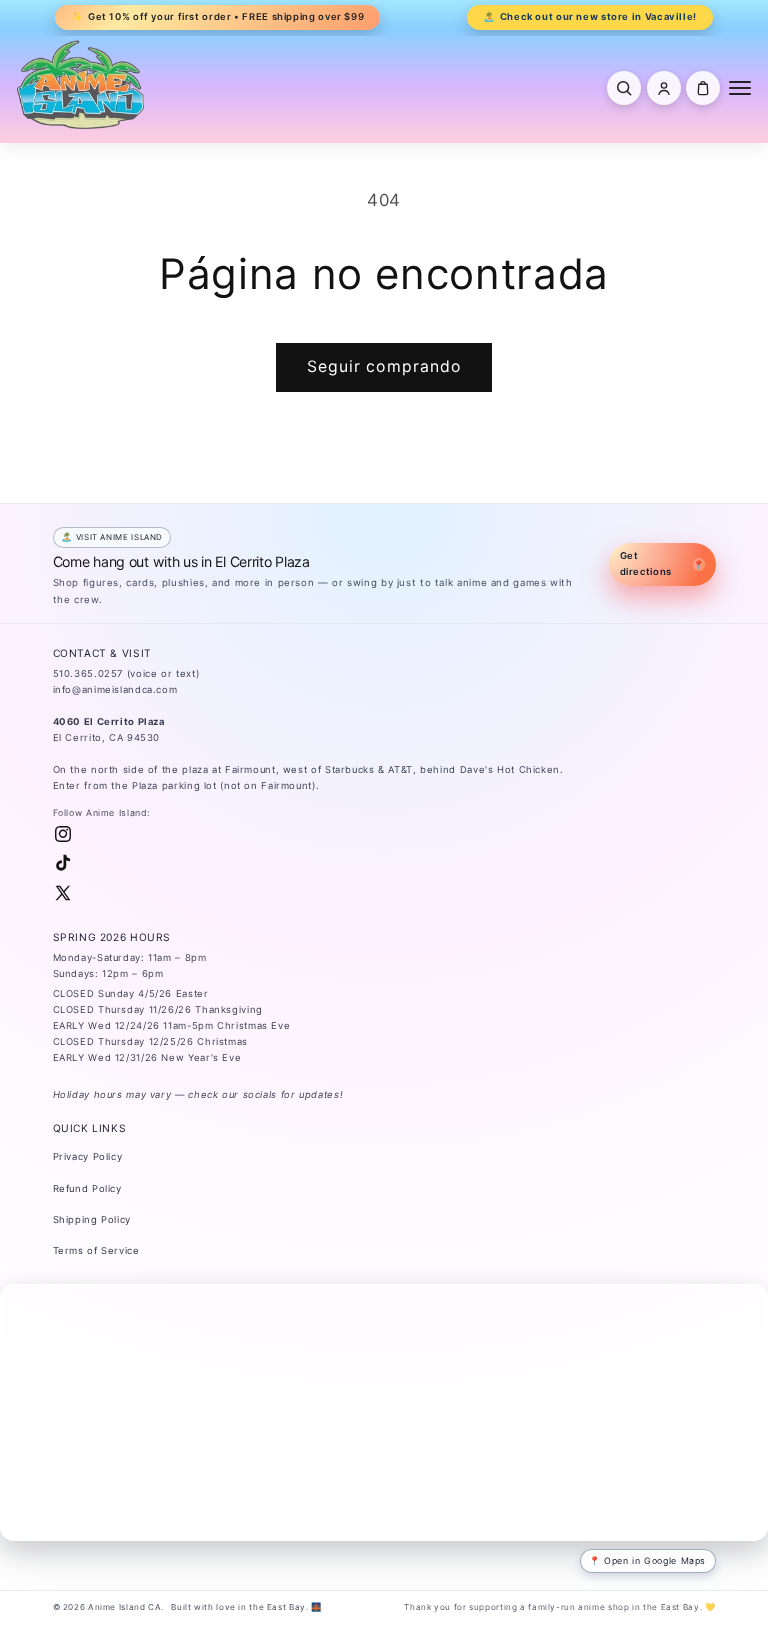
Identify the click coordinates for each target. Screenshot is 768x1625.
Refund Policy (87, 1188)
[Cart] (703, 88)
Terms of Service (96, 1250)
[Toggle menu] (740, 88)
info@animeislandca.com (115, 689)
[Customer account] (664, 88)
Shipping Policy (92, 1219)
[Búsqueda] (624, 88)
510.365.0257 (88, 673)
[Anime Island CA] (81, 84)
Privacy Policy (88, 1156)
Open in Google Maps (655, 1560)
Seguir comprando (384, 366)
